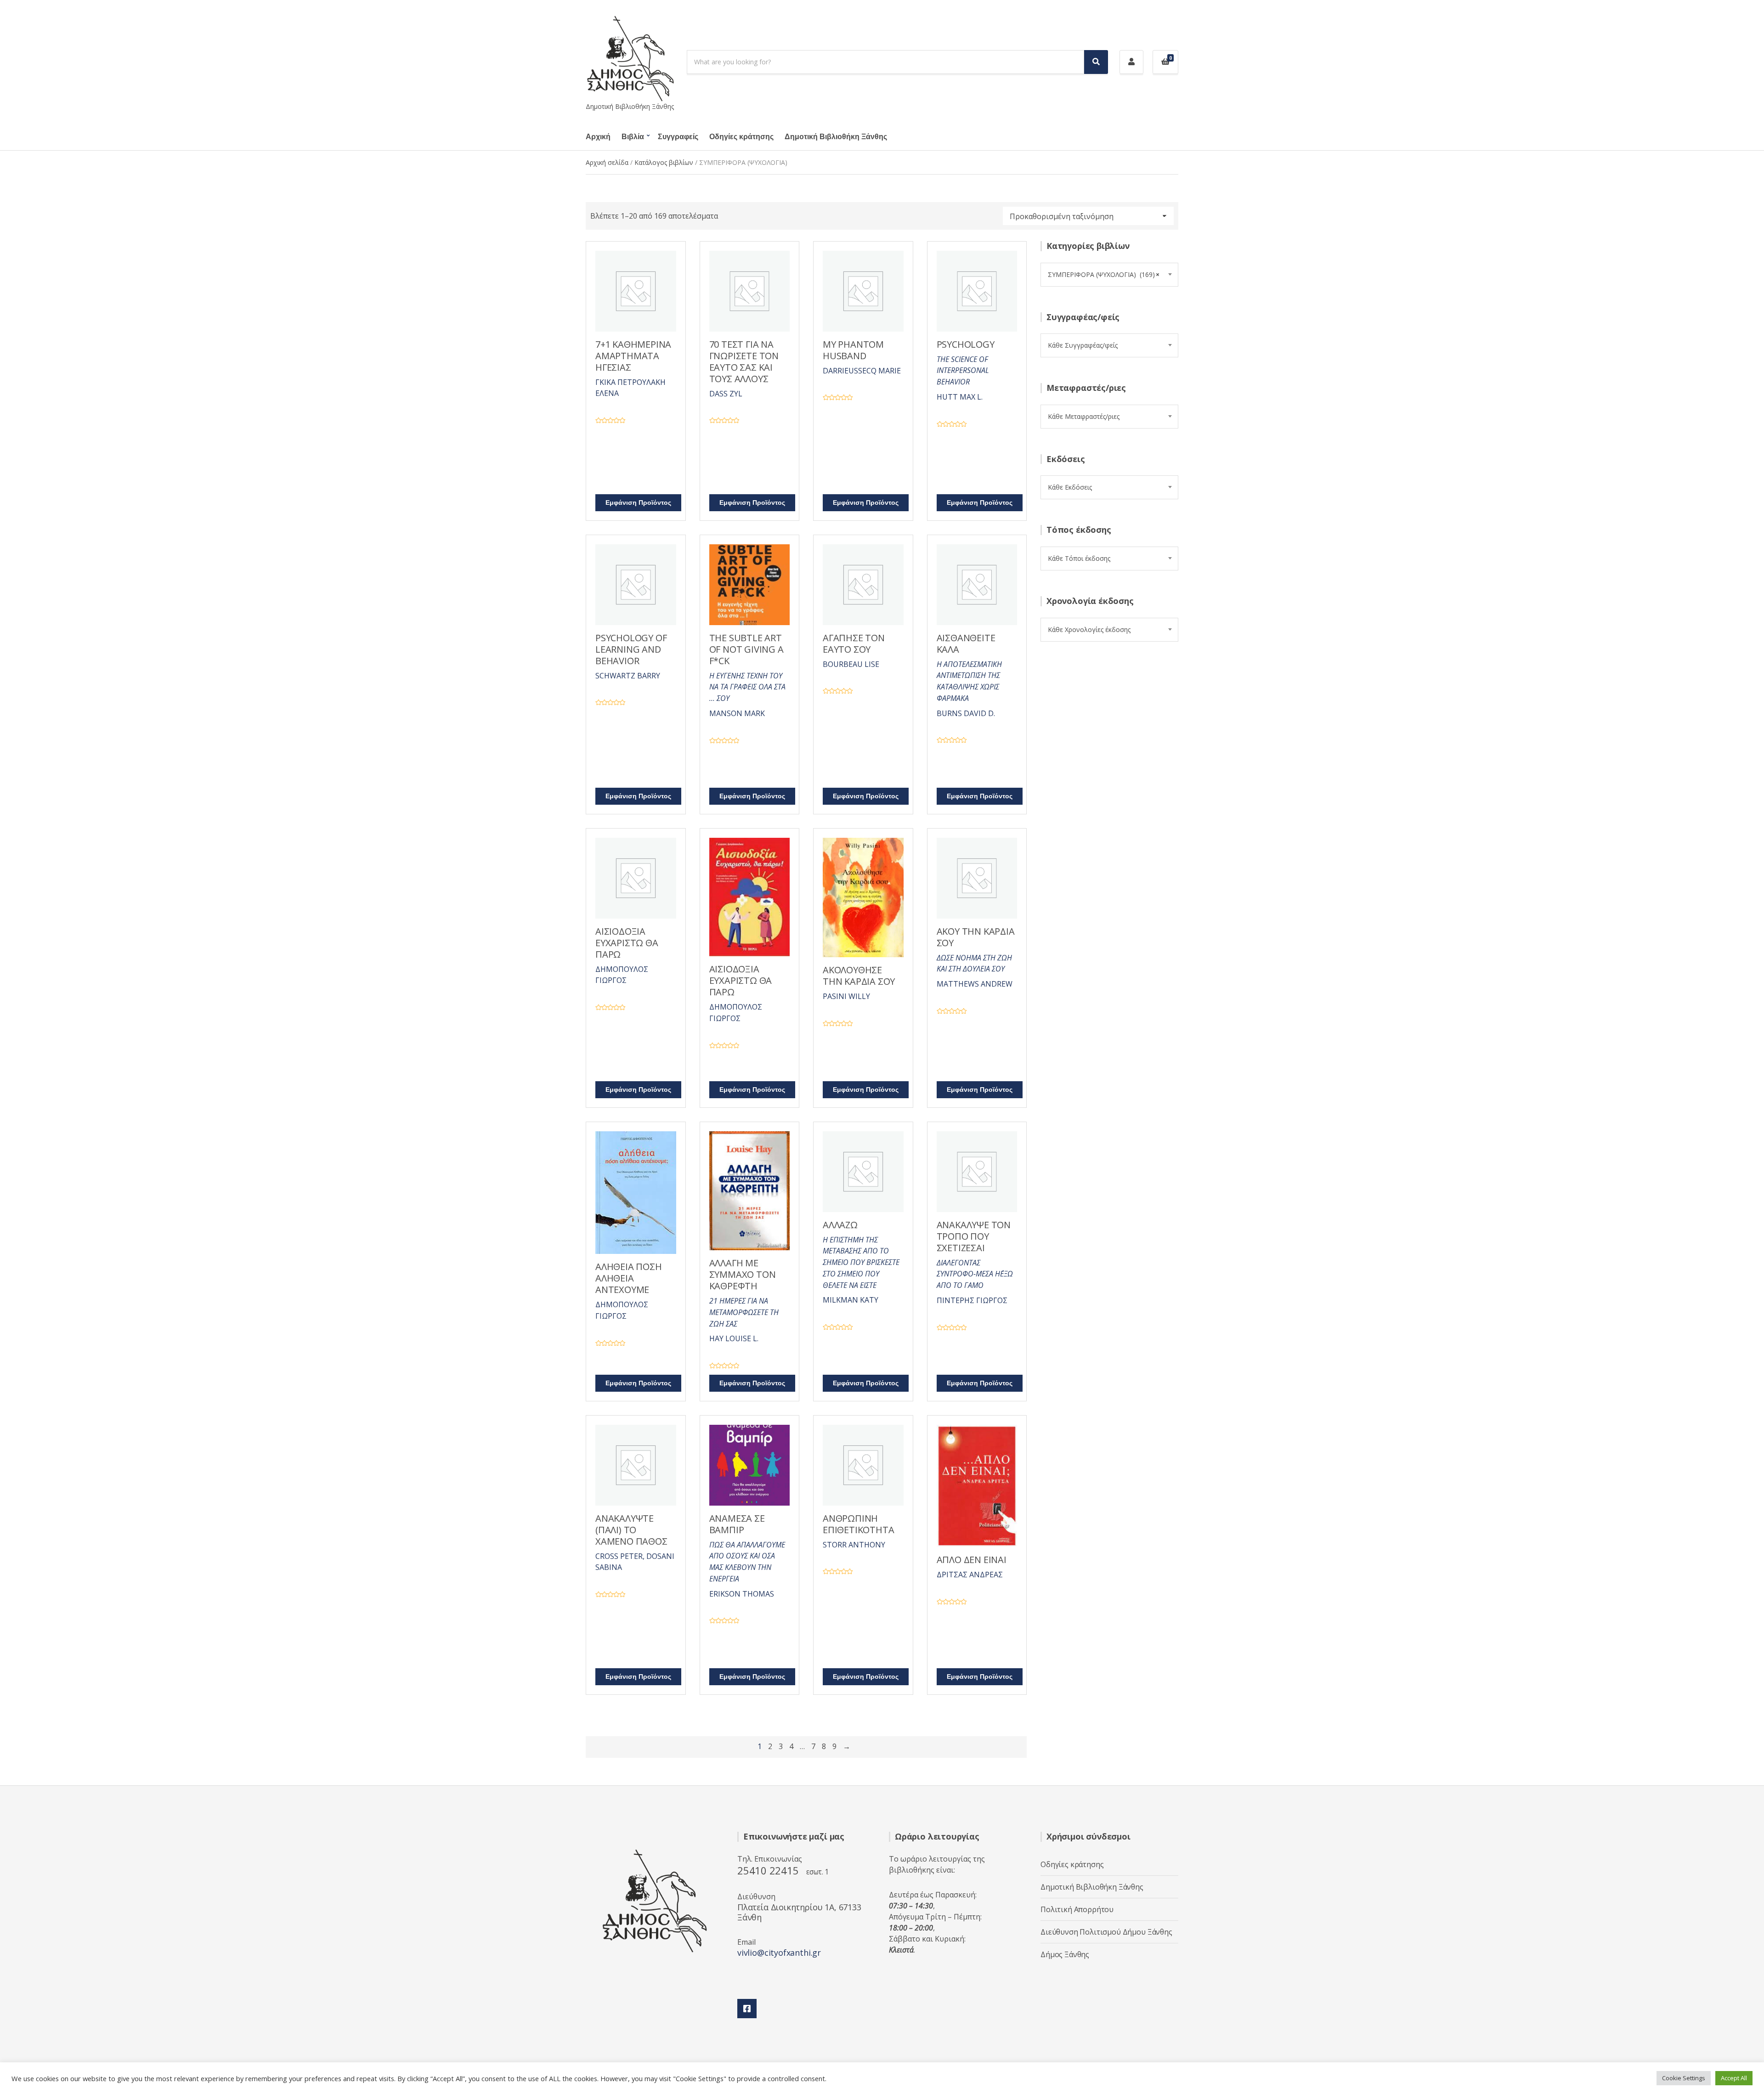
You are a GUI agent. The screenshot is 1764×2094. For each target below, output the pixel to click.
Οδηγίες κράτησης (741, 137)
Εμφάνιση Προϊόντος (638, 503)
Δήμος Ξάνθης (1065, 1954)
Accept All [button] (1734, 2078)
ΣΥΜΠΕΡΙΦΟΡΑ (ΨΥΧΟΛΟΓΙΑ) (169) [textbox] (1104, 274)
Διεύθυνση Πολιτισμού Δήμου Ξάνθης (1106, 1932)
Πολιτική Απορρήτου (1077, 1909)
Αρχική (598, 137)
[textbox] (1109, 345)
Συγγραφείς (678, 137)
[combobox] (1109, 275)
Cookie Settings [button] (1684, 2078)
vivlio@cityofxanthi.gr (779, 1953)
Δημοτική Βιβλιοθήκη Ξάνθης (836, 137)
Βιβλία (633, 137)
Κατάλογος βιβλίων (664, 162)
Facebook (747, 2009)
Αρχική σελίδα (607, 162)
